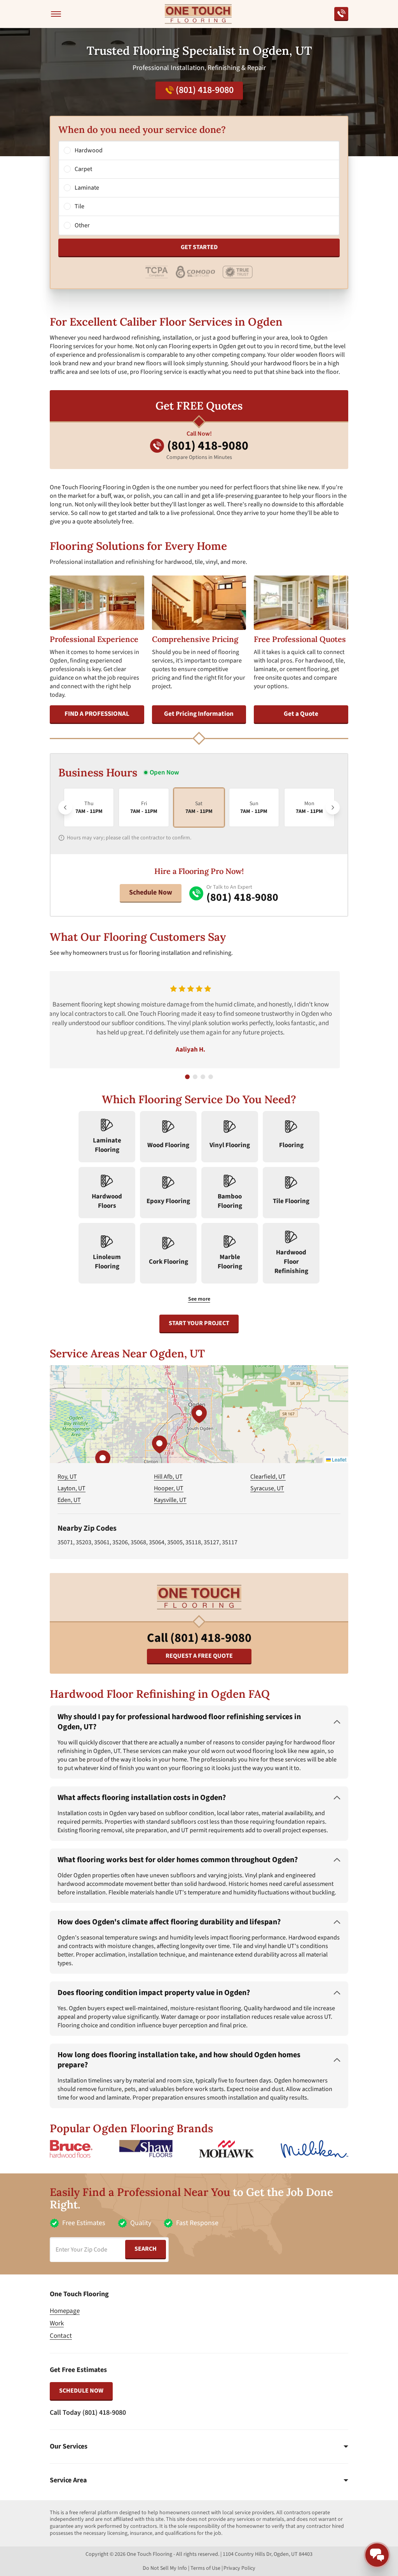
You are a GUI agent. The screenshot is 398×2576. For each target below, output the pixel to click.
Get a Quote (301, 714)
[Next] (333, 808)
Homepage (65, 2311)
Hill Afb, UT (168, 1477)
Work (57, 2323)
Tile (79, 206)
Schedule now (81, 2391)
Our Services (69, 2447)
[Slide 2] (195, 1077)
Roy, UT (67, 1477)
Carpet (83, 169)
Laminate (87, 188)
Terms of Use (205, 2568)
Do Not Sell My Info (165, 2568)
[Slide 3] (203, 1077)
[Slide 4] (211, 1077)
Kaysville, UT (170, 1500)
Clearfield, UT (268, 1477)
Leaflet (339, 1459)
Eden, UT (69, 1500)
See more (199, 1299)
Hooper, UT (169, 1488)
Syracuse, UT (267, 1488)
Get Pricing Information (199, 714)
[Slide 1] (187, 1077)
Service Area (68, 2480)
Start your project (199, 1323)
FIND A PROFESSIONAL (97, 714)
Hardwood (89, 150)
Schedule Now (151, 892)
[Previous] (65, 808)
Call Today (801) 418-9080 (88, 2413)
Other (82, 225)
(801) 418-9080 (205, 90)
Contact (61, 2336)
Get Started (199, 247)
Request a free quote (199, 1656)
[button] (199, 1414)
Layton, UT (72, 1488)
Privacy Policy (239, 2568)
